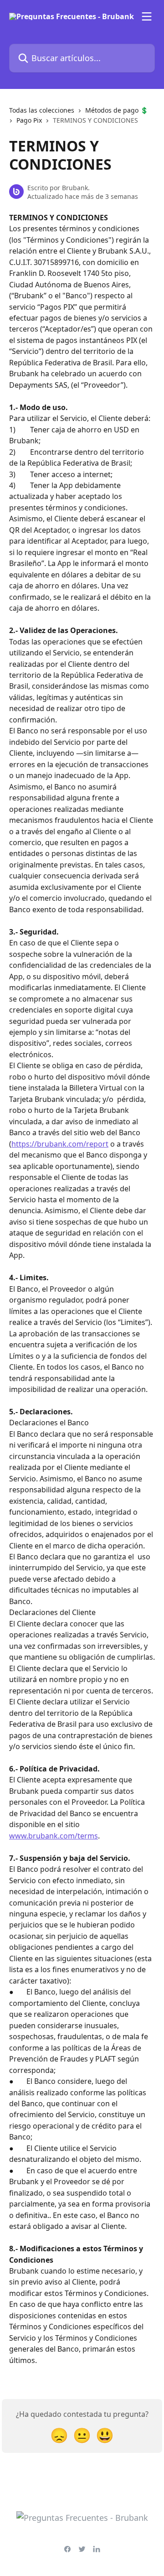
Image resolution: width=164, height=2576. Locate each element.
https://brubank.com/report (60, 1144)
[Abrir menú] (147, 16)
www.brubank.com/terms (54, 1836)
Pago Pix (29, 120)
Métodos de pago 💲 (117, 110)
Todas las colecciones (42, 110)
